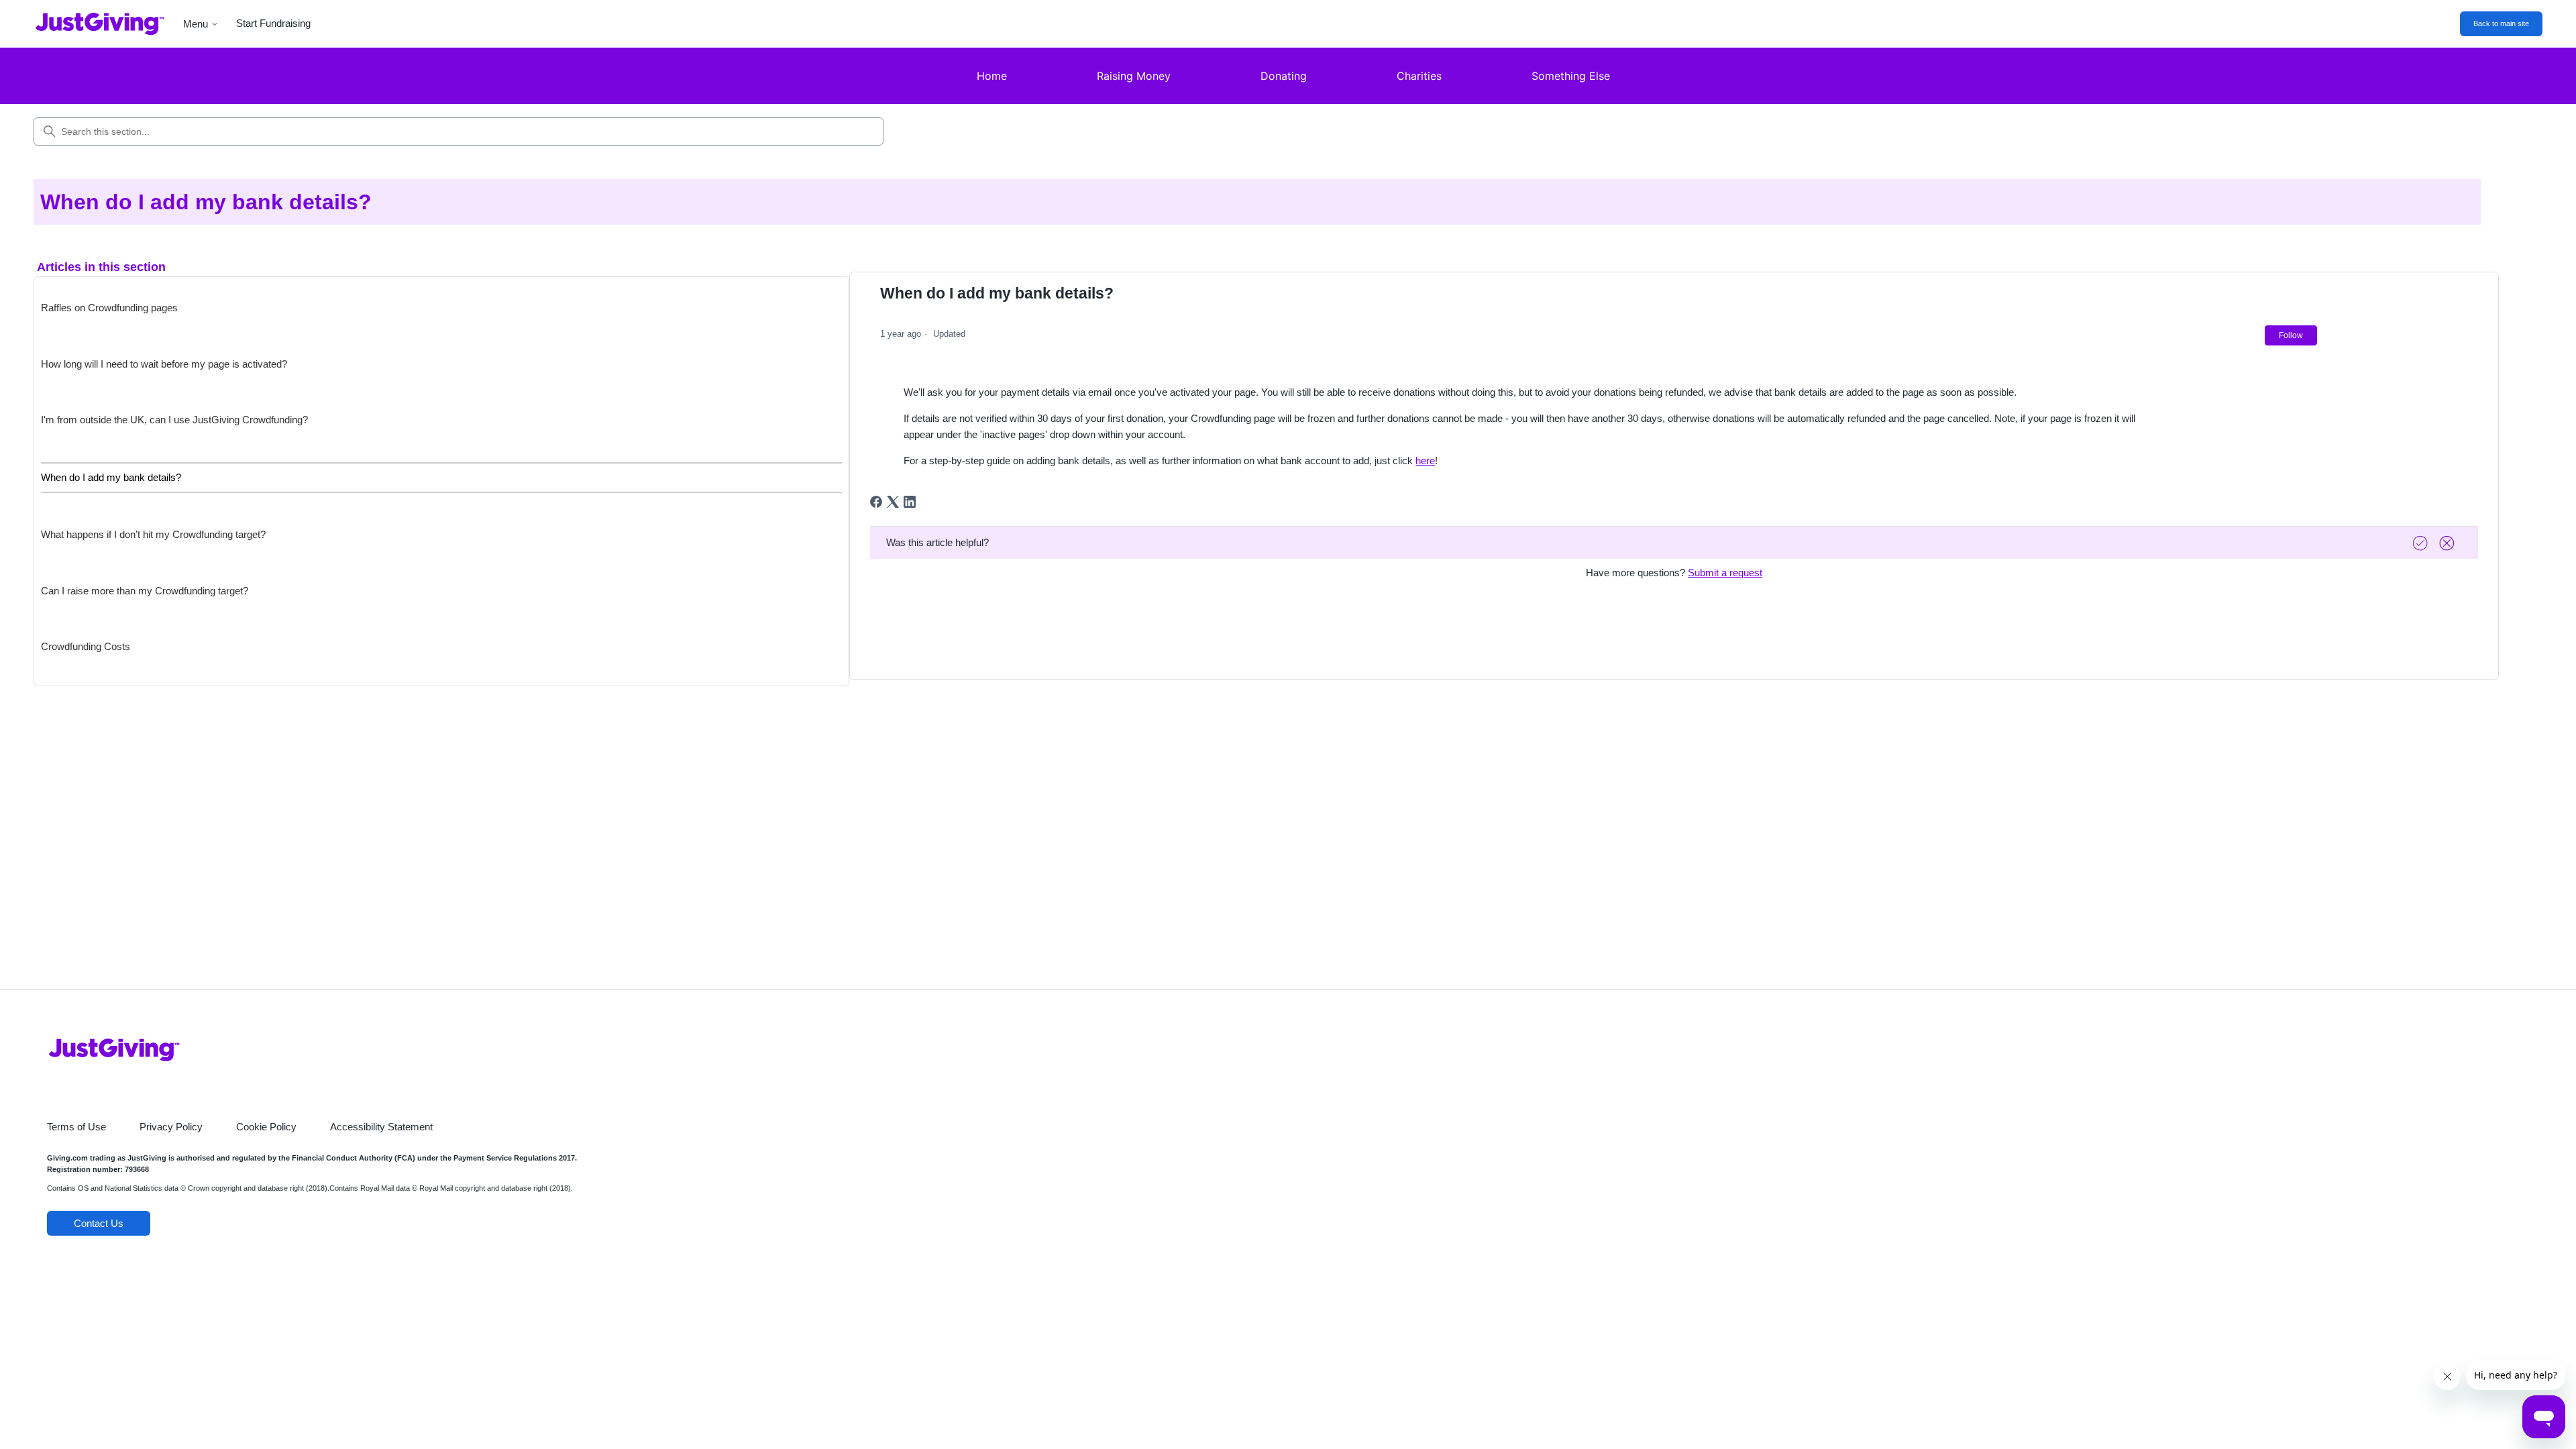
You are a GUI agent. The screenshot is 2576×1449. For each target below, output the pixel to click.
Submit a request (1725, 573)
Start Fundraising (273, 23)
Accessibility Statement (381, 1127)
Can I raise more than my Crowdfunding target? (145, 591)
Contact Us (99, 1223)
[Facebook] (876, 502)
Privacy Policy (171, 1127)
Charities (1419, 76)
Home (992, 76)
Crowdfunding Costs (86, 646)
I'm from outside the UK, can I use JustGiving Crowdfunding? (174, 420)
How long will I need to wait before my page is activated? (164, 364)
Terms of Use (76, 1127)
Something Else (1571, 76)
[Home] (90, 24)
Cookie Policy (266, 1127)
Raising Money (1134, 76)
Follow (2291, 335)
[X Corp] (893, 502)
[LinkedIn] (910, 502)
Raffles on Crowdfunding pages (109, 308)
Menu (196, 24)
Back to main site (2501, 23)
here (1425, 461)
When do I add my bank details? (111, 477)
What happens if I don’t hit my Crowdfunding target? (153, 534)
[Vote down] (2449, 543)
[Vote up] (2422, 543)
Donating (1284, 76)
